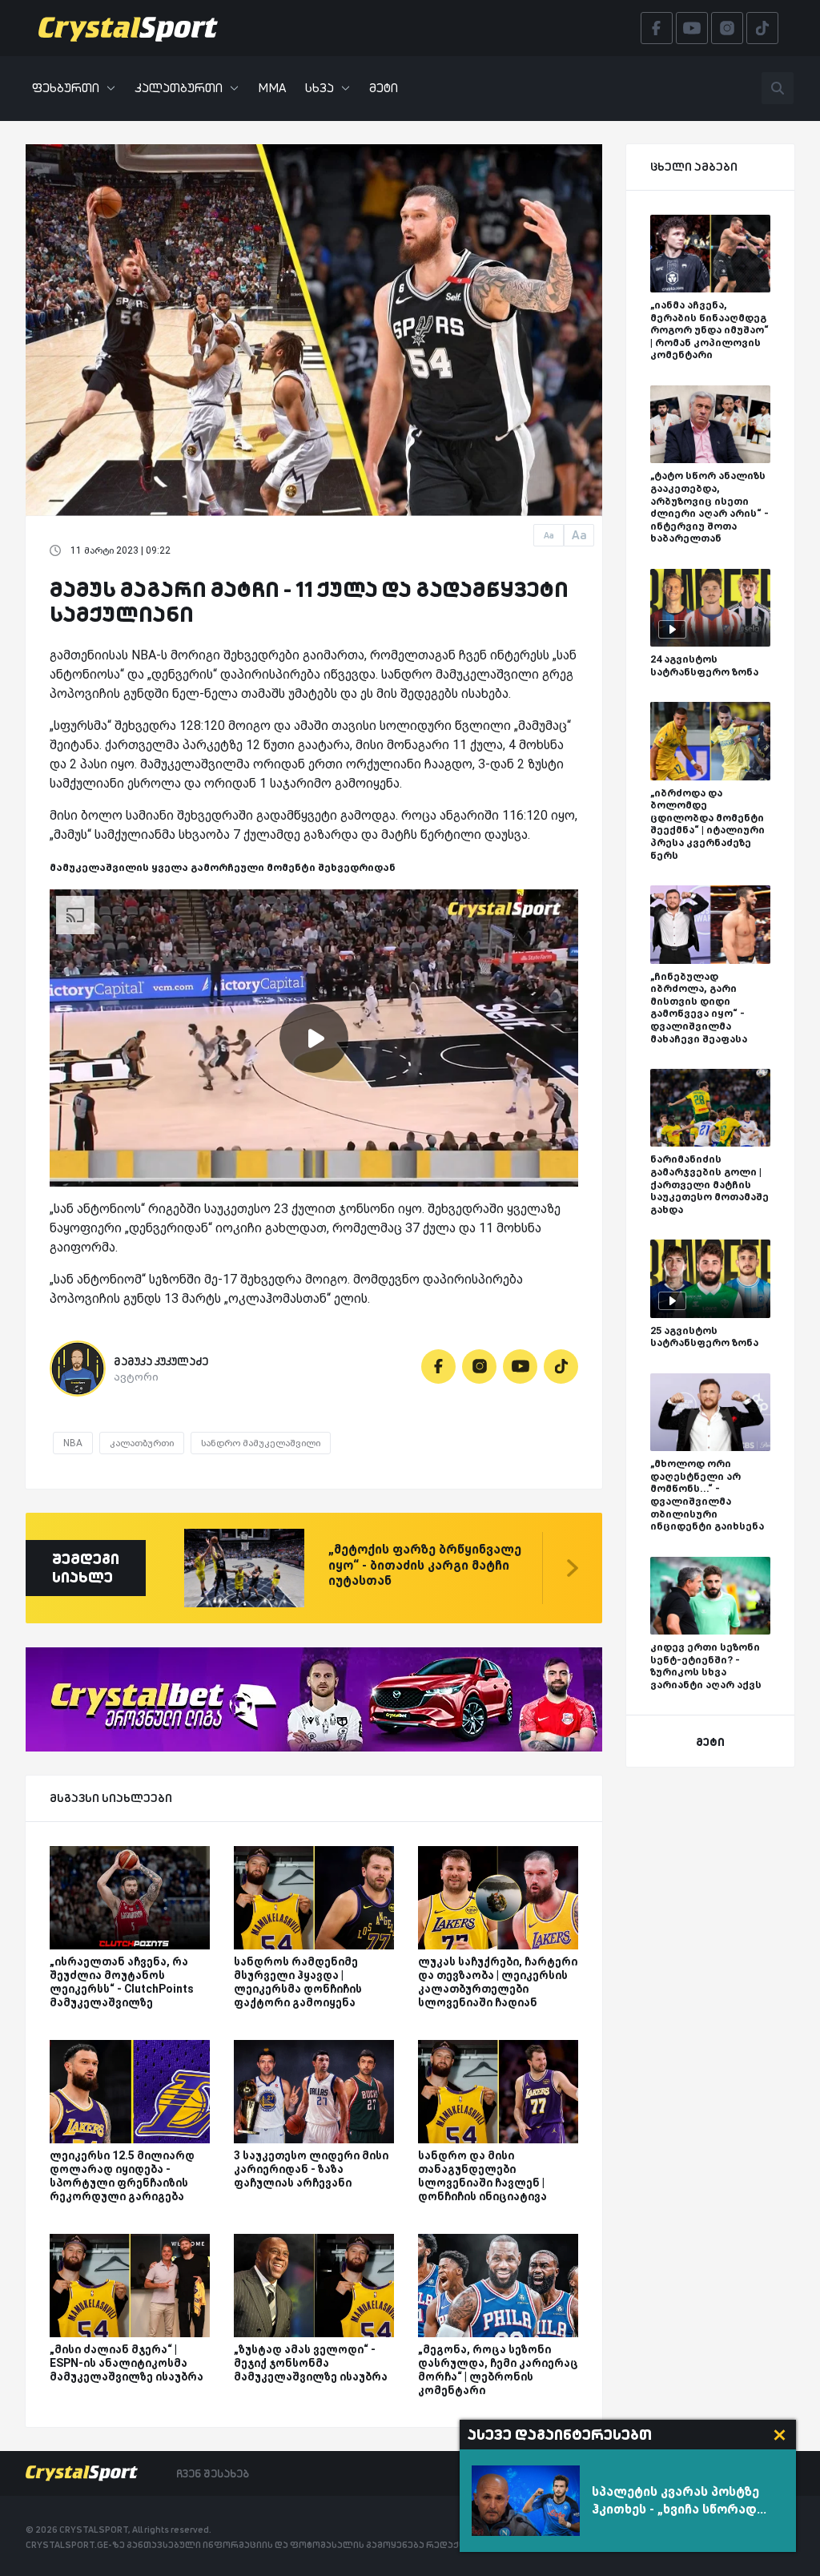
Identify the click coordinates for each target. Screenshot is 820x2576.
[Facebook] (438, 1367)
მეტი (384, 88)
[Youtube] (520, 1367)
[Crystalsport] (128, 28)
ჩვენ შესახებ (213, 2473)
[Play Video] (314, 1038)
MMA (272, 88)
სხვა (320, 88)
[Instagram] (479, 1367)
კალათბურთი (179, 88)
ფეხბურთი (66, 88)
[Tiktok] (561, 1367)
